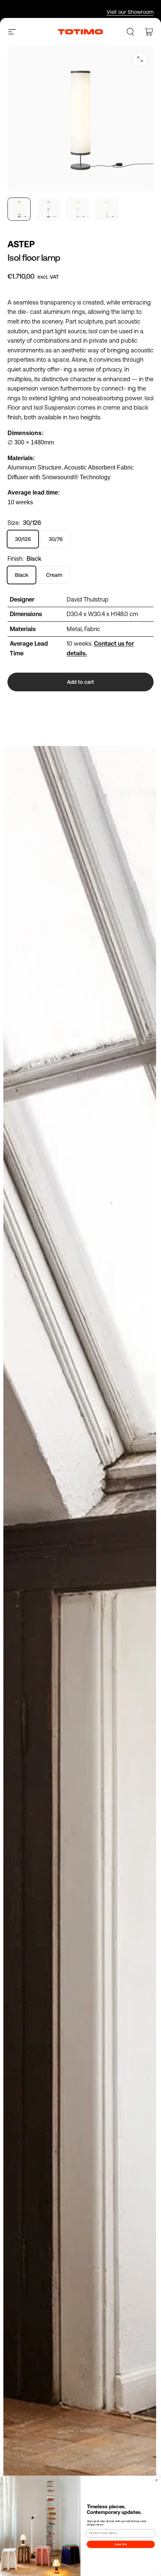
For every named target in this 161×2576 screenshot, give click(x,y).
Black (22, 575)
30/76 (56, 539)
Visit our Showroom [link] (130, 12)
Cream (54, 575)
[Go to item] (19, 209)
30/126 (23, 539)
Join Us (121, 2544)
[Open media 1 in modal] (140, 59)
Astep (21, 244)
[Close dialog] (156, 2480)
